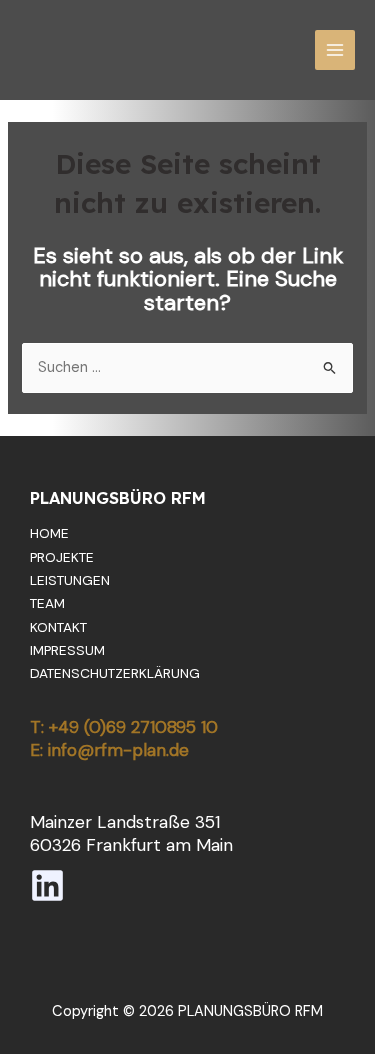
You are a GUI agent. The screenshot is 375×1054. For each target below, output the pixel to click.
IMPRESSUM (67, 650)
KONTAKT (58, 627)
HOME (49, 533)
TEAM (47, 603)
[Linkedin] (47, 885)
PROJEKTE (62, 557)
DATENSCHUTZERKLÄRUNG (115, 673)
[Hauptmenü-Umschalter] (335, 50)
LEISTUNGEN (70, 580)
